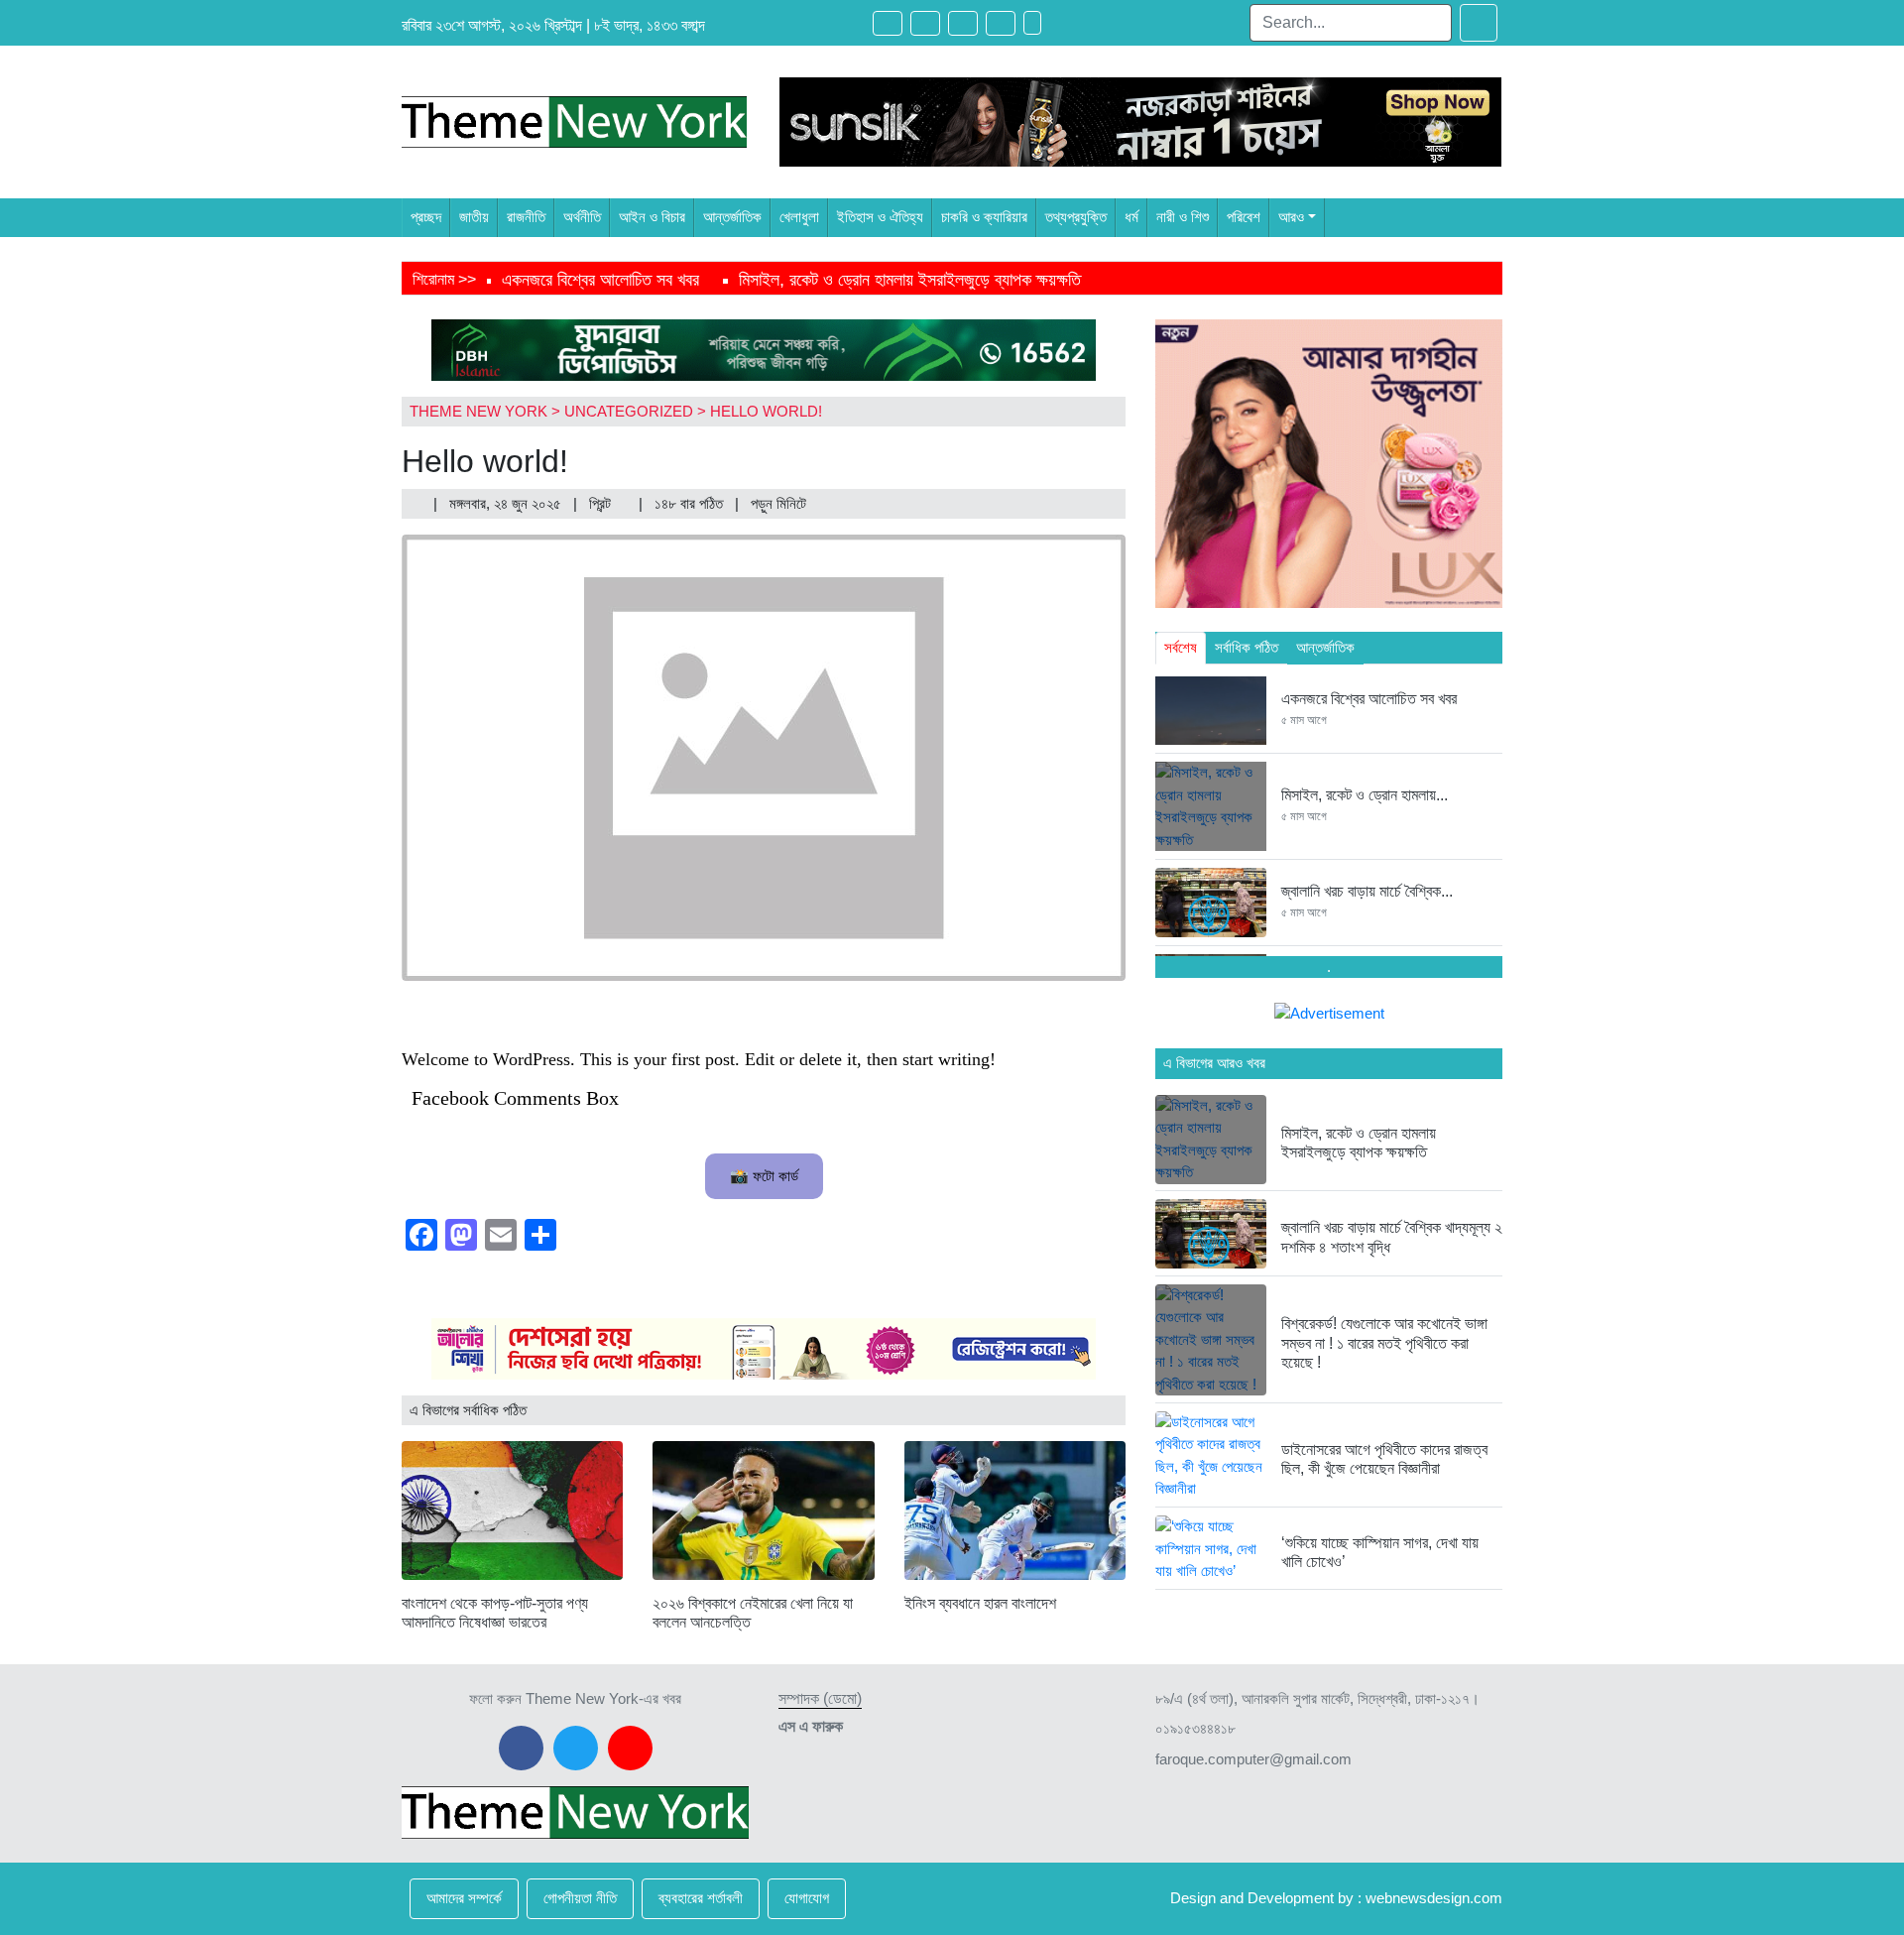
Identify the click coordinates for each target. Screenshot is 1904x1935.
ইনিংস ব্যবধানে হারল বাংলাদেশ (980, 1603)
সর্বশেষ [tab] (1181, 647)
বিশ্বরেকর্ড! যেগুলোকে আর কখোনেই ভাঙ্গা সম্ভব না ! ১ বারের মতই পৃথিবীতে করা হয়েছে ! (1384, 1342)
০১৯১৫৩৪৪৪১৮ (1195, 1728)
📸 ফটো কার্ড (764, 1176)
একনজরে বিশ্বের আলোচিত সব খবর (600, 280)
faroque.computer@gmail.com (1253, 1759)
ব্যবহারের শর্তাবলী (701, 1898)
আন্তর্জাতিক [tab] (1325, 647)
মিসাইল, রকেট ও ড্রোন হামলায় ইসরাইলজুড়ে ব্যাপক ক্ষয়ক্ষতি (910, 280)
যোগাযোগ (807, 1898)
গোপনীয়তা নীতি (580, 1898)
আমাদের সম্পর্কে (464, 1898)
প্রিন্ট (602, 503)
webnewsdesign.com (1434, 1898)
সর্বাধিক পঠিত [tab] (1247, 647)
